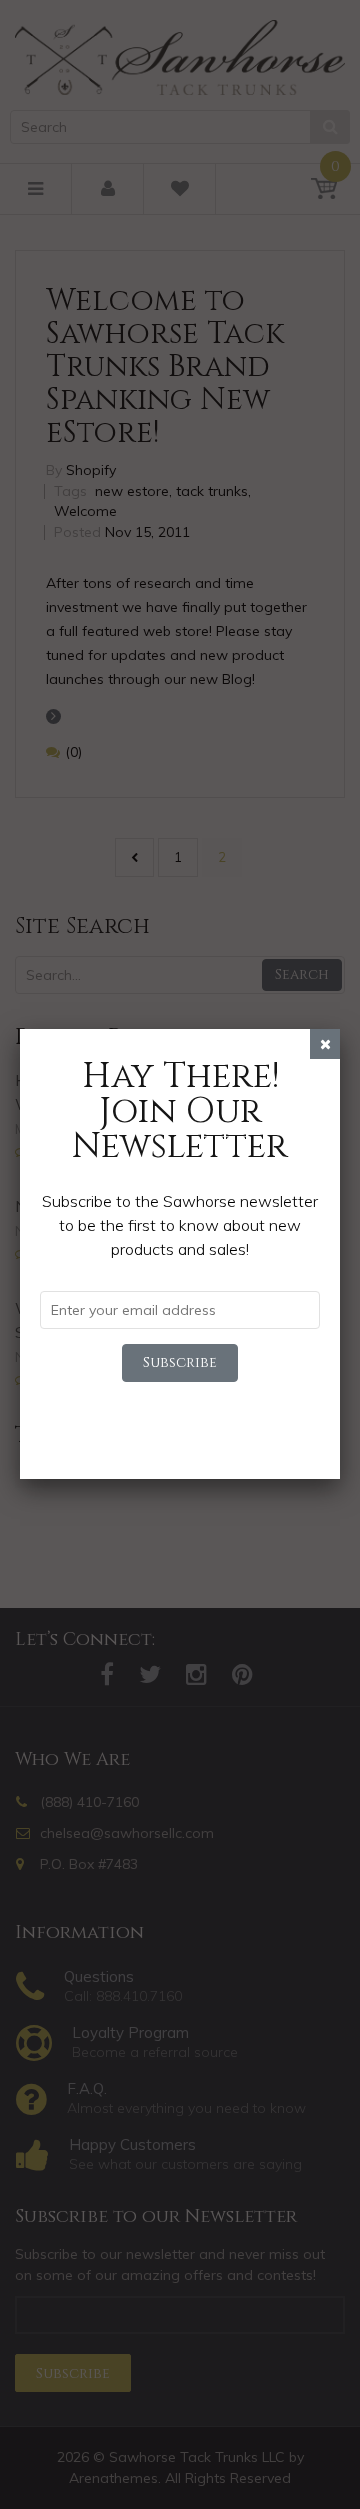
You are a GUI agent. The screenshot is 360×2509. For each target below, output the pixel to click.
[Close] (325, 1044)
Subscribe (180, 1362)
